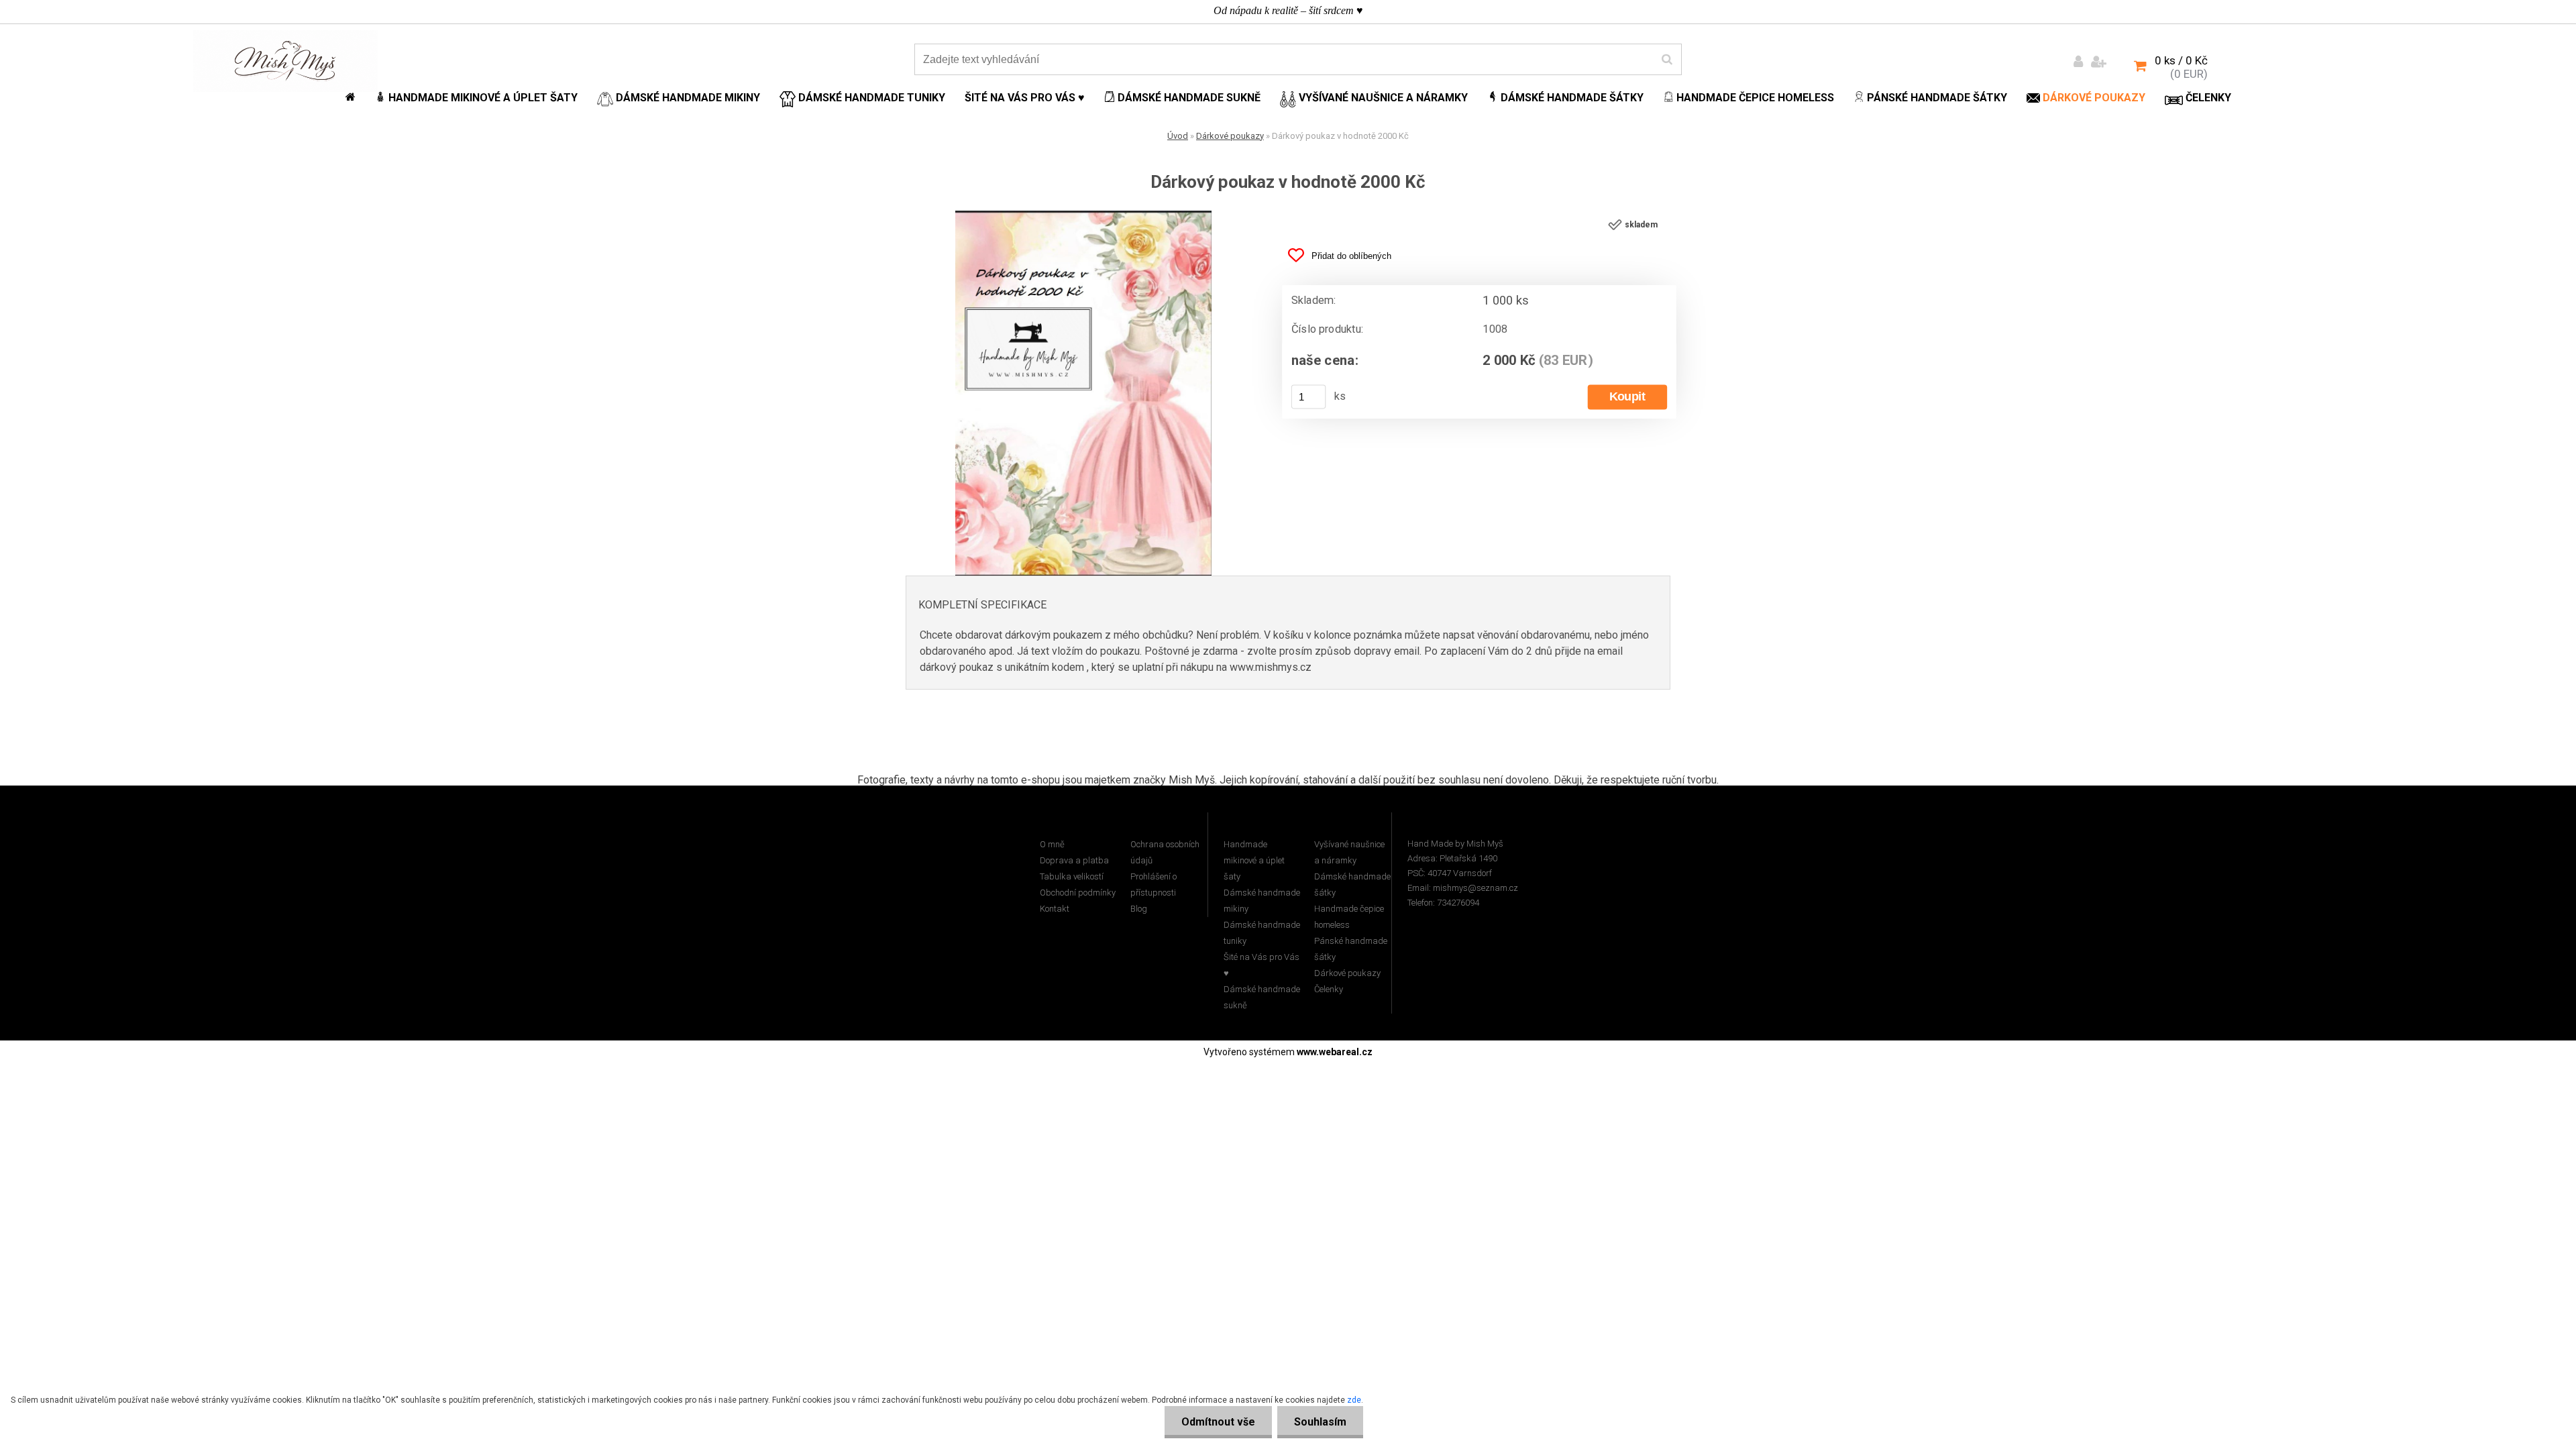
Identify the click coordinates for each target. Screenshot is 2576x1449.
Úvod (1178, 136)
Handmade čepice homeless (1349, 917)
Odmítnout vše (1218, 1422)
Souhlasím (1320, 1422)
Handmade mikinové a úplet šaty (1254, 860)
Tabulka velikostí (1072, 876)
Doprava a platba (1074, 860)
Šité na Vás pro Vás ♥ (1262, 965)
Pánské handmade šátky (1351, 949)
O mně (1052, 844)
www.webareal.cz (1335, 1052)
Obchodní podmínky (1078, 893)
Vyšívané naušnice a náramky (1349, 852)
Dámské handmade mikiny (1262, 901)
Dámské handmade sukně (1262, 997)
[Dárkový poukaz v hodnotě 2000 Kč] (1083, 216)
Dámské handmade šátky (1352, 884)
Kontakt (1055, 909)
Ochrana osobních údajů (1165, 852)
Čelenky (1329, 989)
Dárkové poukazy (1230, 136)
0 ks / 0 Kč (2181, 60)
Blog (1139, 909)
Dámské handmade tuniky (1262, 933)
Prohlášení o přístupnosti (1153, 884)
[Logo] (285, 61)
